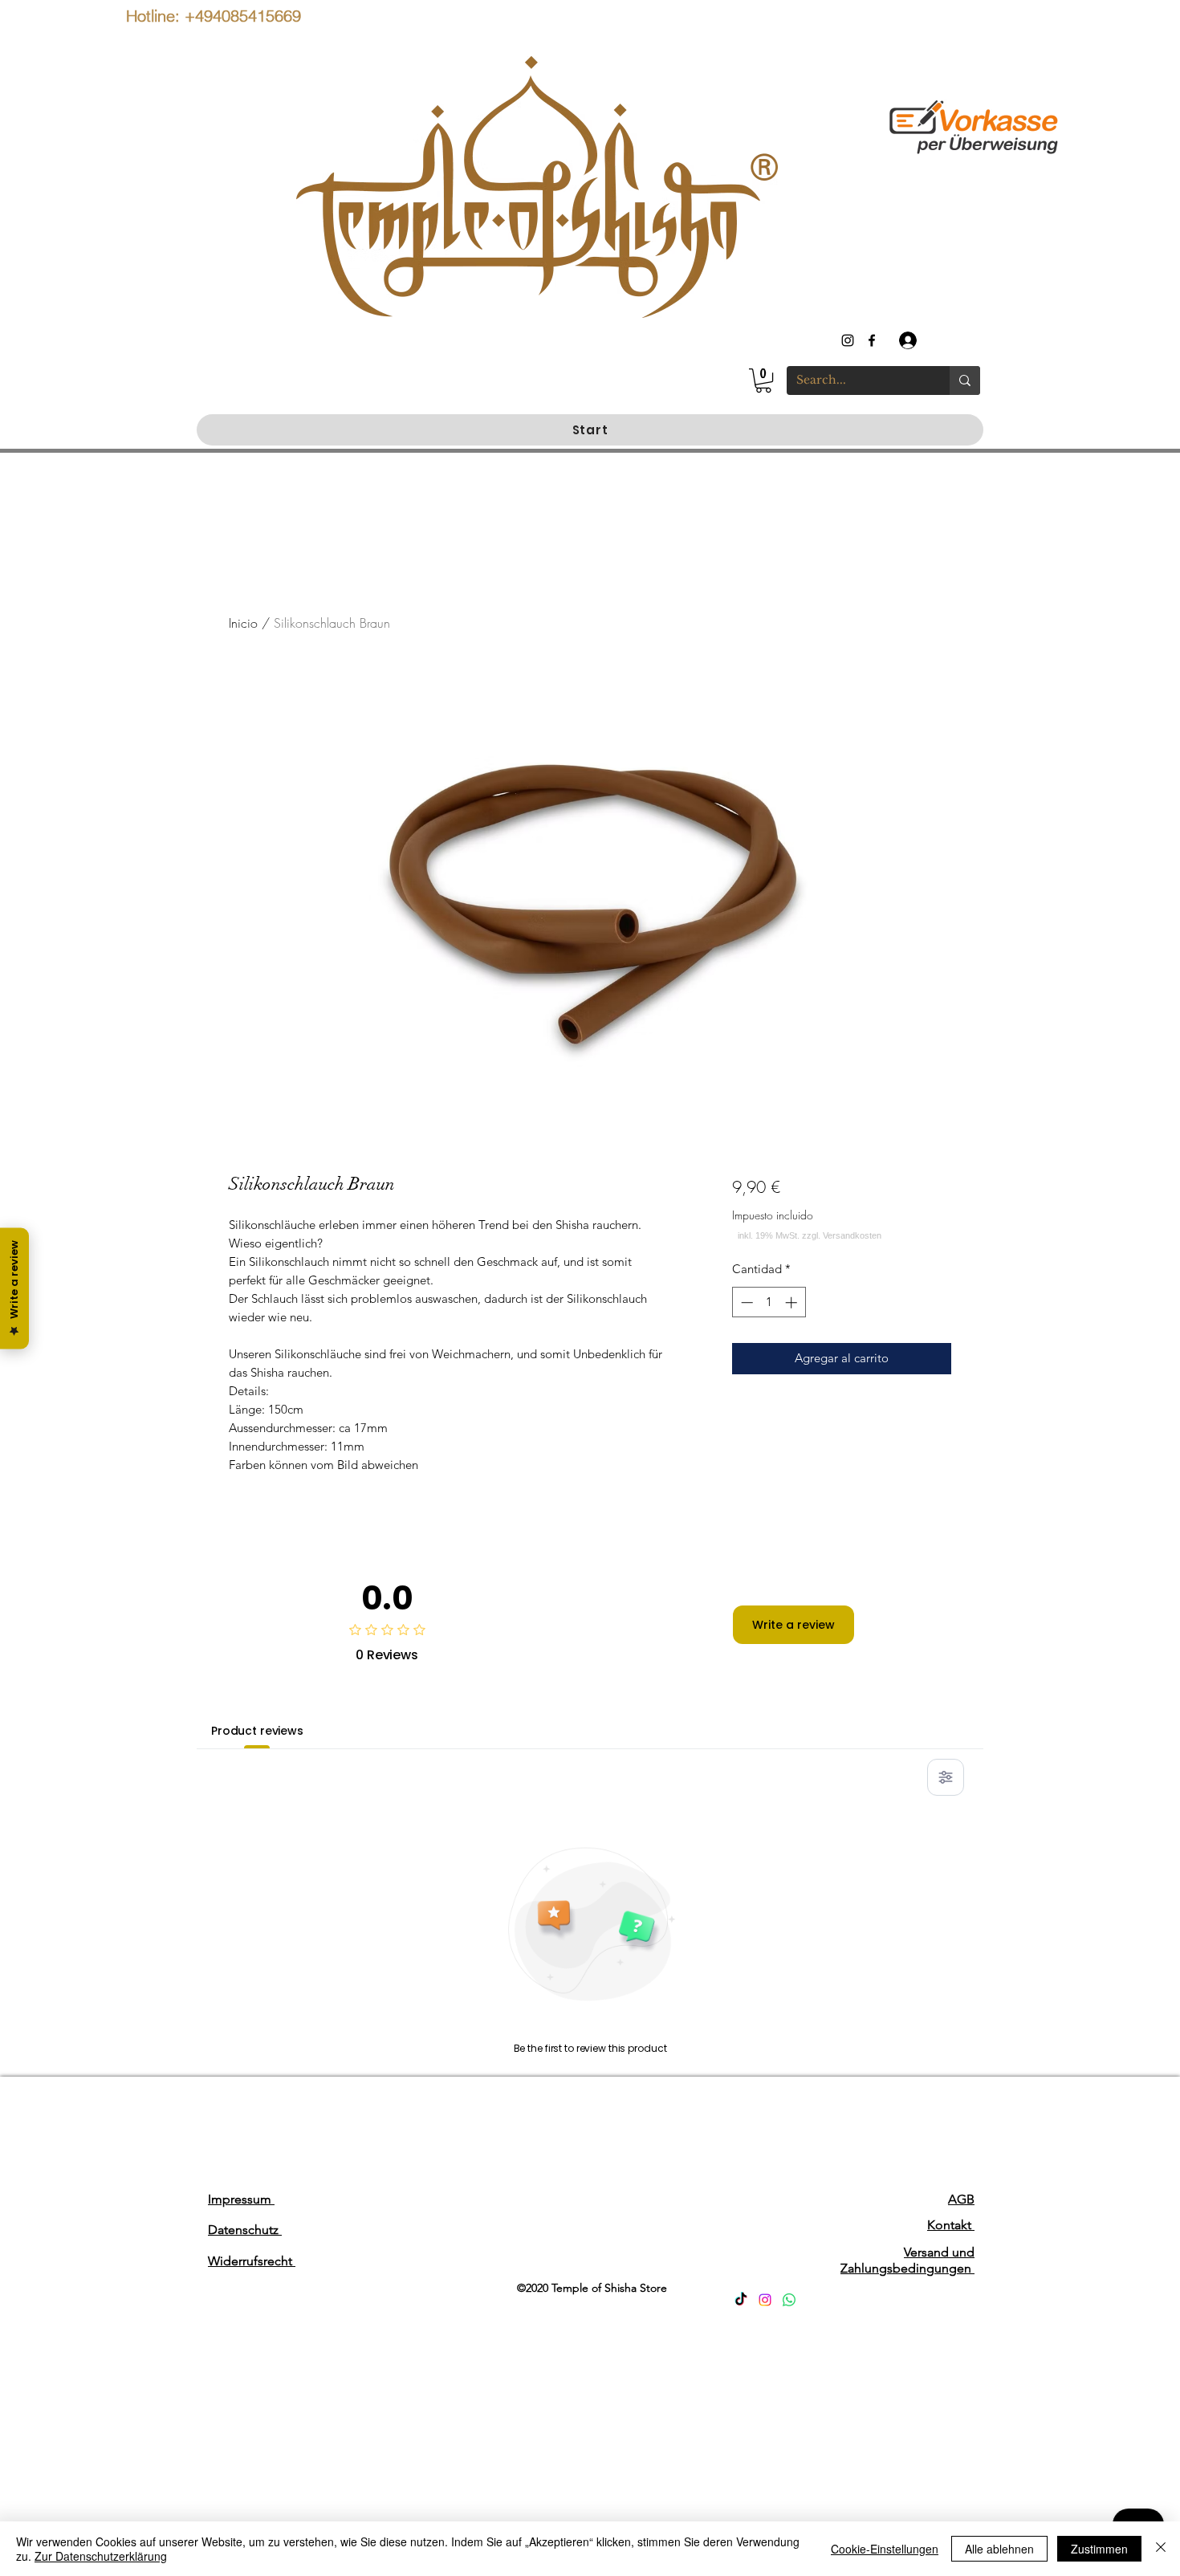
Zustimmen (1099, 2549)
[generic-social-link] (872, 340)
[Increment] (793, 1302)
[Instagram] (765, 2300)
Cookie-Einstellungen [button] (885, 2549)
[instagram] (848, 340)
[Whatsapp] (789, 2300)
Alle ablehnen (999, 2549)
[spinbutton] (769, 1302)
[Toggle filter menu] (946, 1777)
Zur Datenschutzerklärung (101, 2556)
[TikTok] (741, 2300)
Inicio (243, 623)
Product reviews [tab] (257, 1731)
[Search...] (965, 380)
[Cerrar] (1161, 2549)
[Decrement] (745, 1302)
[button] (763, 380)
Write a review (793, 1625)
